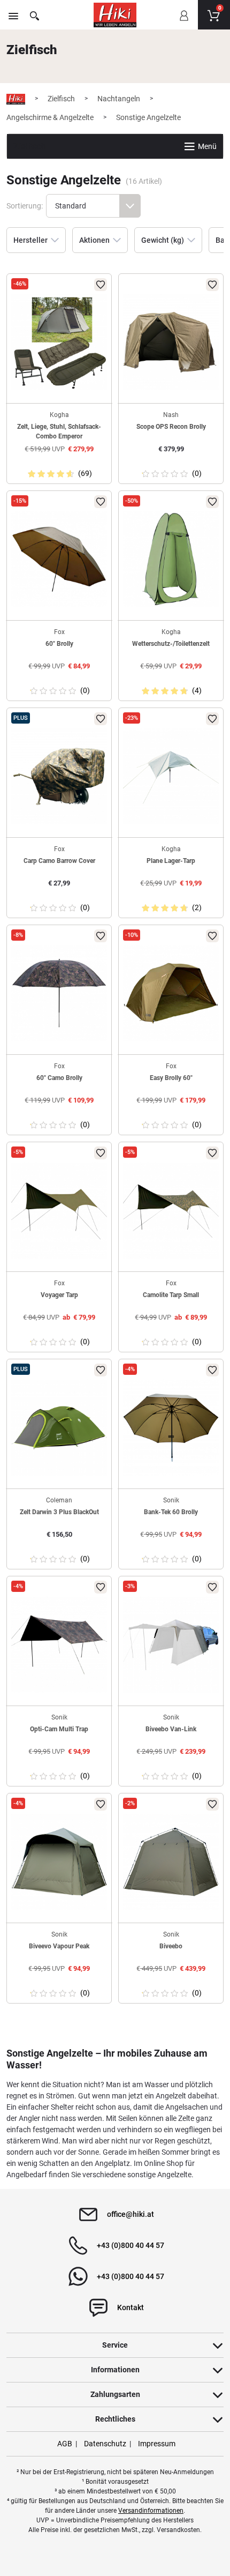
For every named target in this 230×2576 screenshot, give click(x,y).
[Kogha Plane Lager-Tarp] (171, 776)
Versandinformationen (151, 2511)
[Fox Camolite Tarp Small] (171, 1211)
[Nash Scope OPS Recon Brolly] (171, 342)
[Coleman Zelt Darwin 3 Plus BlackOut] (59, 1428)
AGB (65, 2444)
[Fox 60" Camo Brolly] (59, 993)
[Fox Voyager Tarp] (59, 1211)
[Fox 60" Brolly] (59, 559)
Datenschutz (105, 2444)
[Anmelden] (183, 23)
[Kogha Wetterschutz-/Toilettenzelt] (171, 559)
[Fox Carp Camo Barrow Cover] (59, 776)
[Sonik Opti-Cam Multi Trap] (59, 1645)
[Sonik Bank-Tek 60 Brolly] (171, 1428)
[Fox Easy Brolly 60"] (171, 993)
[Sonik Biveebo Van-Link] (171, 1645)
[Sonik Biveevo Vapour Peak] (59, 1862)
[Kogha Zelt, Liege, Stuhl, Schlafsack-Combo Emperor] (59, 342)
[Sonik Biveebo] (171, 1862)
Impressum (157, 2444)
